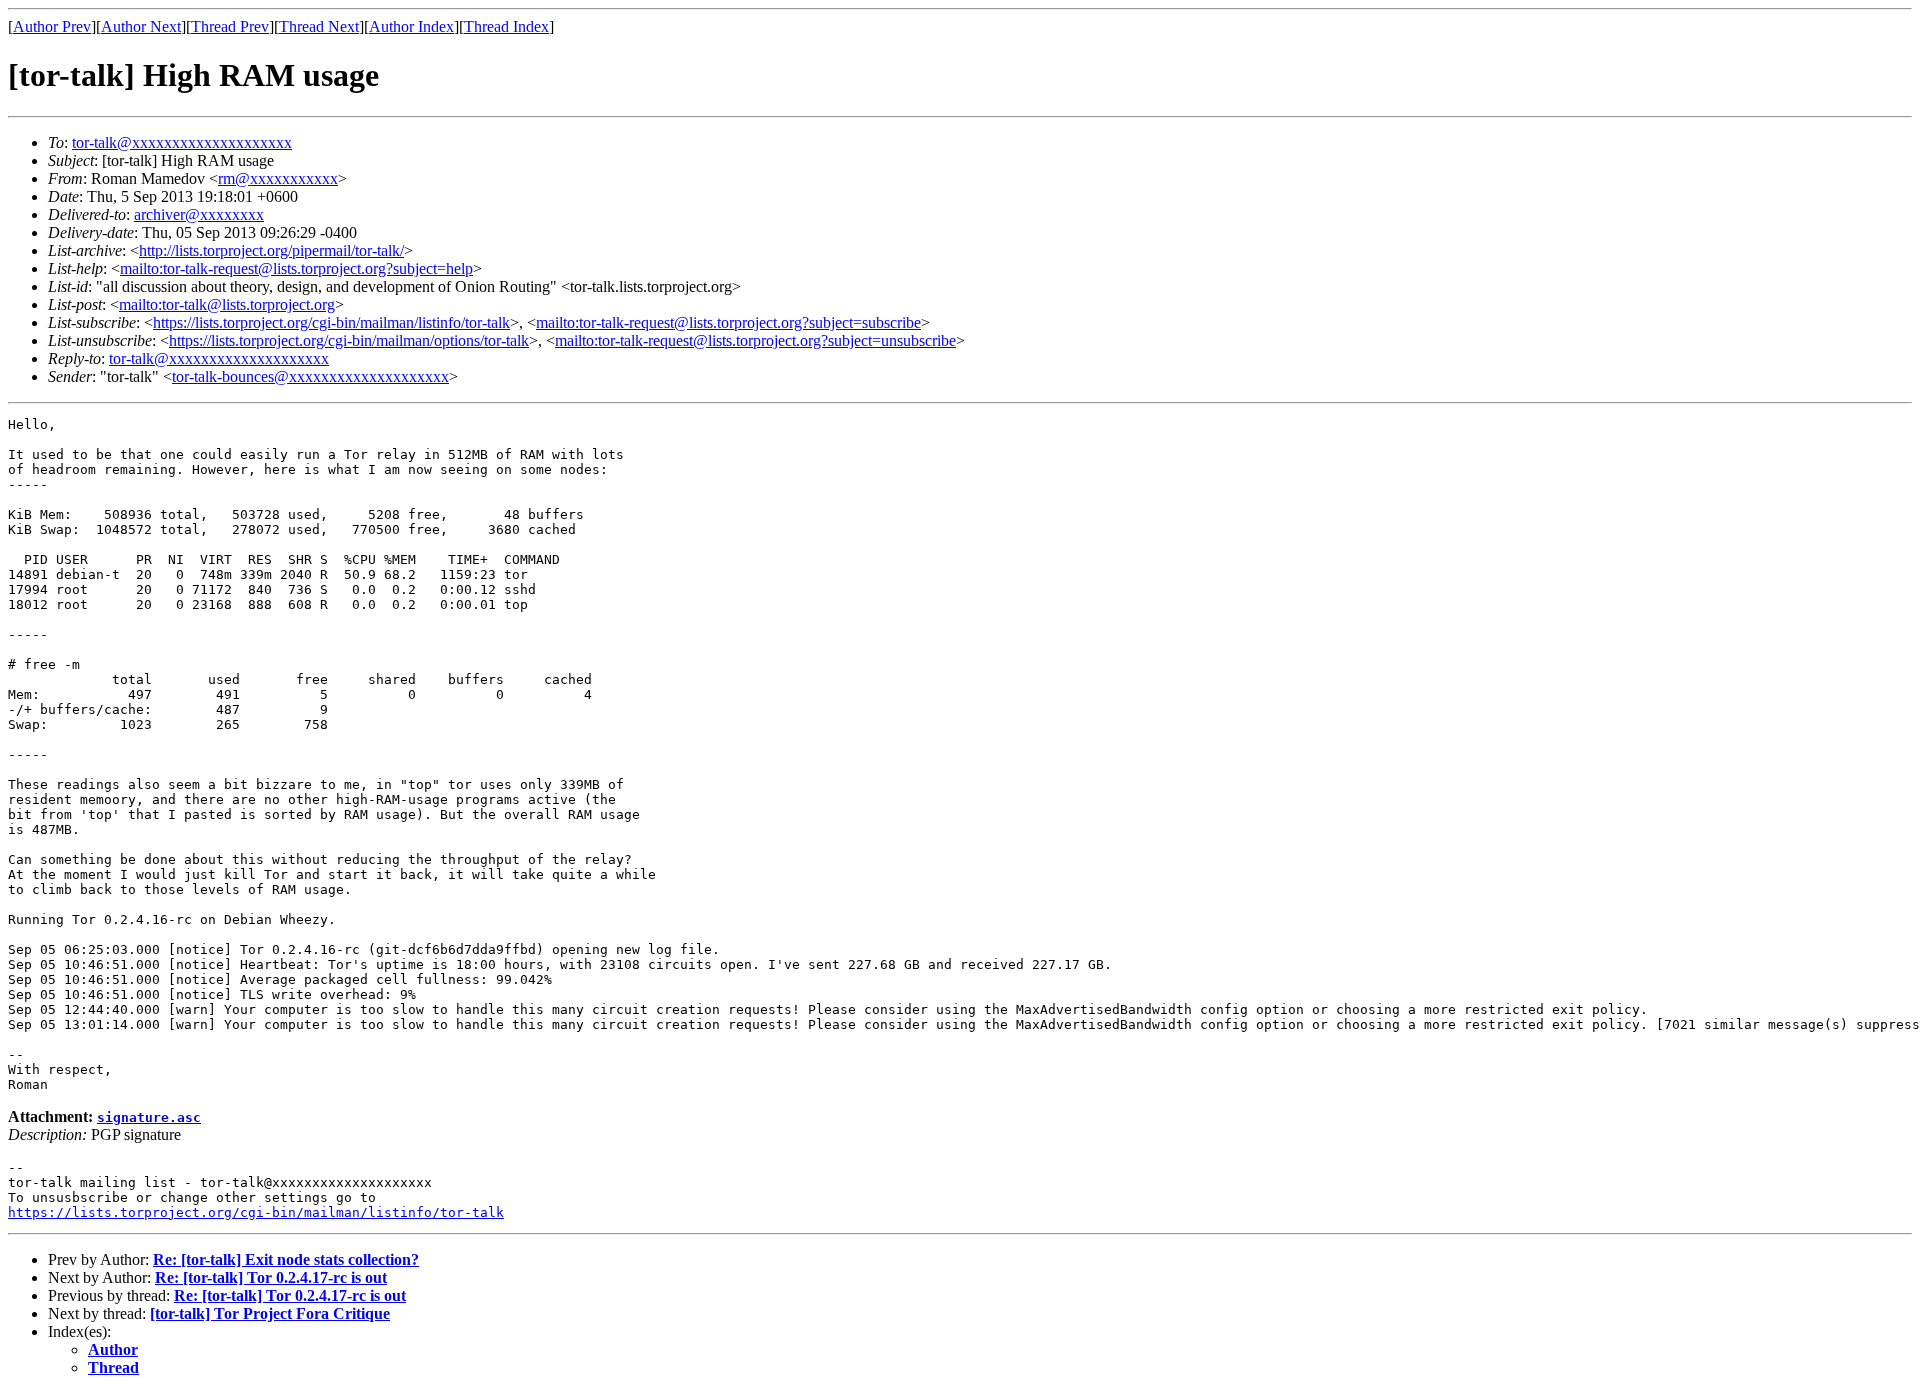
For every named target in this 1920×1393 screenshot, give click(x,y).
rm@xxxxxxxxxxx (278, 178)
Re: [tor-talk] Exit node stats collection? (286, 1259)
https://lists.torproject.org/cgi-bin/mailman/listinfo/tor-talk (331, 322)
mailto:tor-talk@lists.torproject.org (227, 304)
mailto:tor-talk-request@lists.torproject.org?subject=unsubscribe (755, 340)
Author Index (411, 26)
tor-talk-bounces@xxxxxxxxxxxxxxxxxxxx (310, 376)
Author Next (141, 26)
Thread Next (319, 26)
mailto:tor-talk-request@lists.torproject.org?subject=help (296, 268)
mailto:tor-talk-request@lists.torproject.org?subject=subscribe (728, 322)
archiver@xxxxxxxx (199, 214)
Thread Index (506, 26)
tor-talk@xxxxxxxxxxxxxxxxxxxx (182, 142)
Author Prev (52, 26)
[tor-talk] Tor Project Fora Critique (270, 1313)
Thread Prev (230, 26)
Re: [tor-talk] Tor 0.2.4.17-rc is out (271, 1277)
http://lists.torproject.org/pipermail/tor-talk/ (271, 250)
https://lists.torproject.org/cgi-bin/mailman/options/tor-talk (349, 340)
